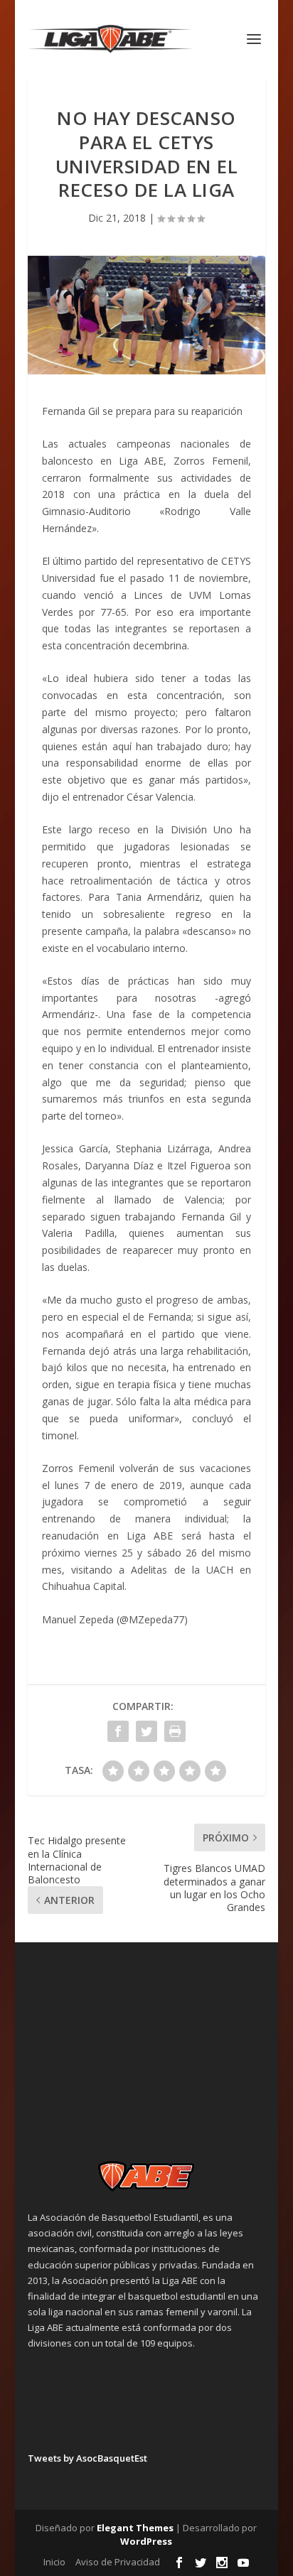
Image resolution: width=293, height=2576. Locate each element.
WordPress (146, 2541)
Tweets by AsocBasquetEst (87, 2458)
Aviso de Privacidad (118, 2562)
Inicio (54, 2562)
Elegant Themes (135, 2528)
